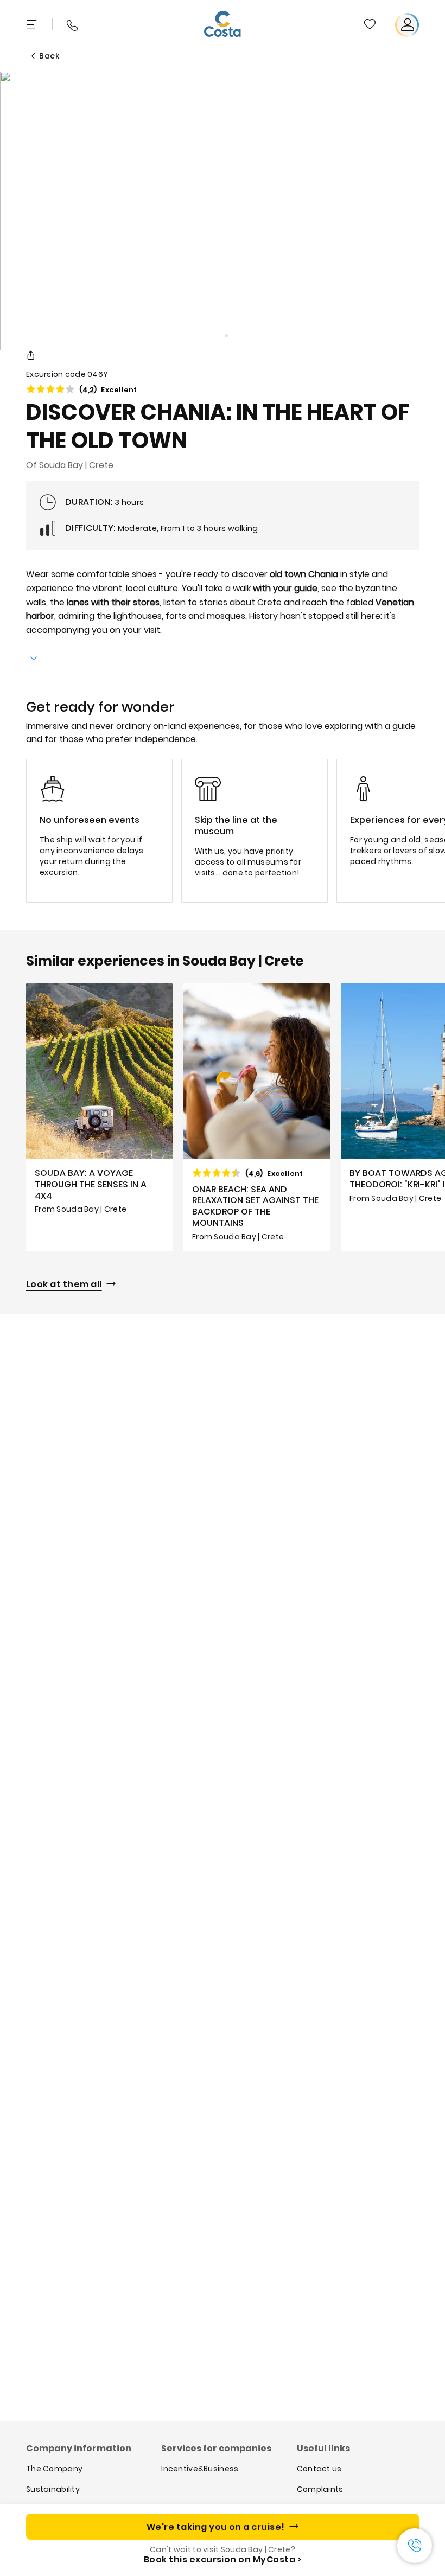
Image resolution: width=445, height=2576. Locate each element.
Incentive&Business (200, 2469)
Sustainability (53, 2489)
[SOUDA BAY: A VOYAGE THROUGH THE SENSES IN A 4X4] (99, 1117)
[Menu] (33, 25)
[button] (371, 25)
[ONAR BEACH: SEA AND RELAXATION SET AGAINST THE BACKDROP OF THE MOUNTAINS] (257, 1117)
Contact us (319, 2469)
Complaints (320, 2489)
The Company (54, 2469)
